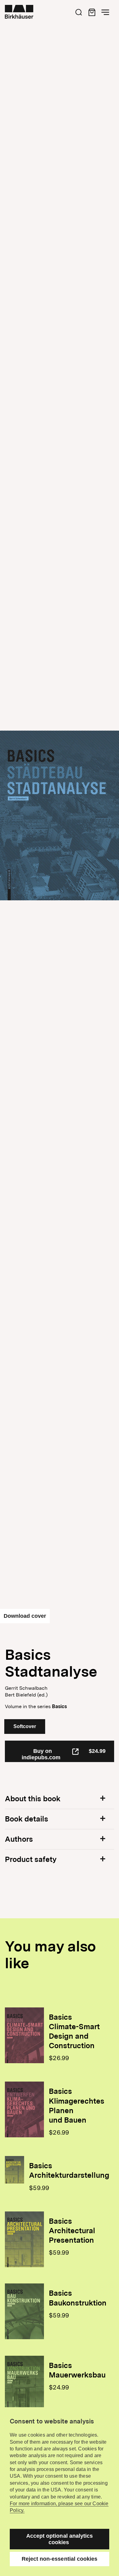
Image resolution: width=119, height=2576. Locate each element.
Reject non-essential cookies (60, 2559)
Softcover (25, 1726)
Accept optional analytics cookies (60, 2539)
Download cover (25, 1616)
